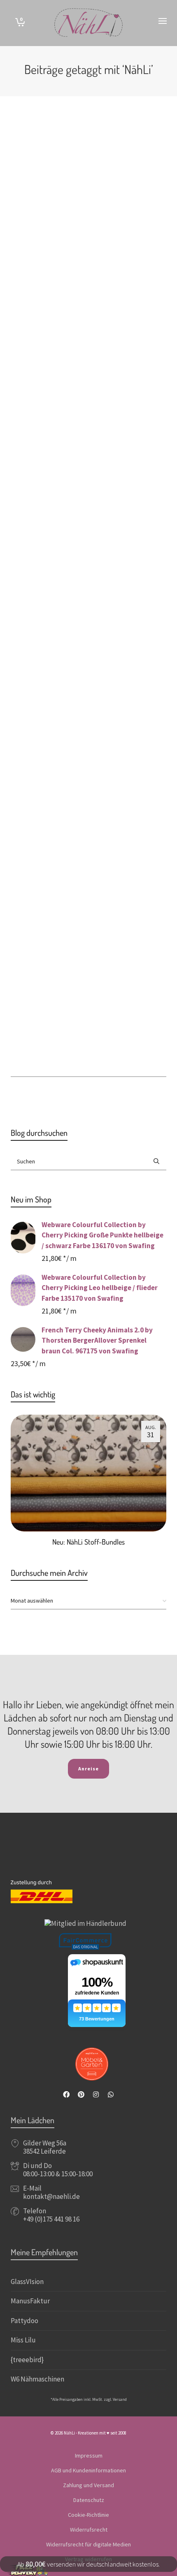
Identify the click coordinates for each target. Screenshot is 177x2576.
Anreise (88, 1769)
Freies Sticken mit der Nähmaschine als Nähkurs (103, 298)
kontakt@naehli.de (51, 2196)
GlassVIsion (27, 2282)
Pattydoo (24, 2321)
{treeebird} (27, 2360)
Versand (120, 2399)
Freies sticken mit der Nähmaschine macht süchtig (102, 963)
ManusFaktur (30, 2301)
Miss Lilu (23, 2340)
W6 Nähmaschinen (37, 2379)
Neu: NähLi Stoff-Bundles (88, 1542)
